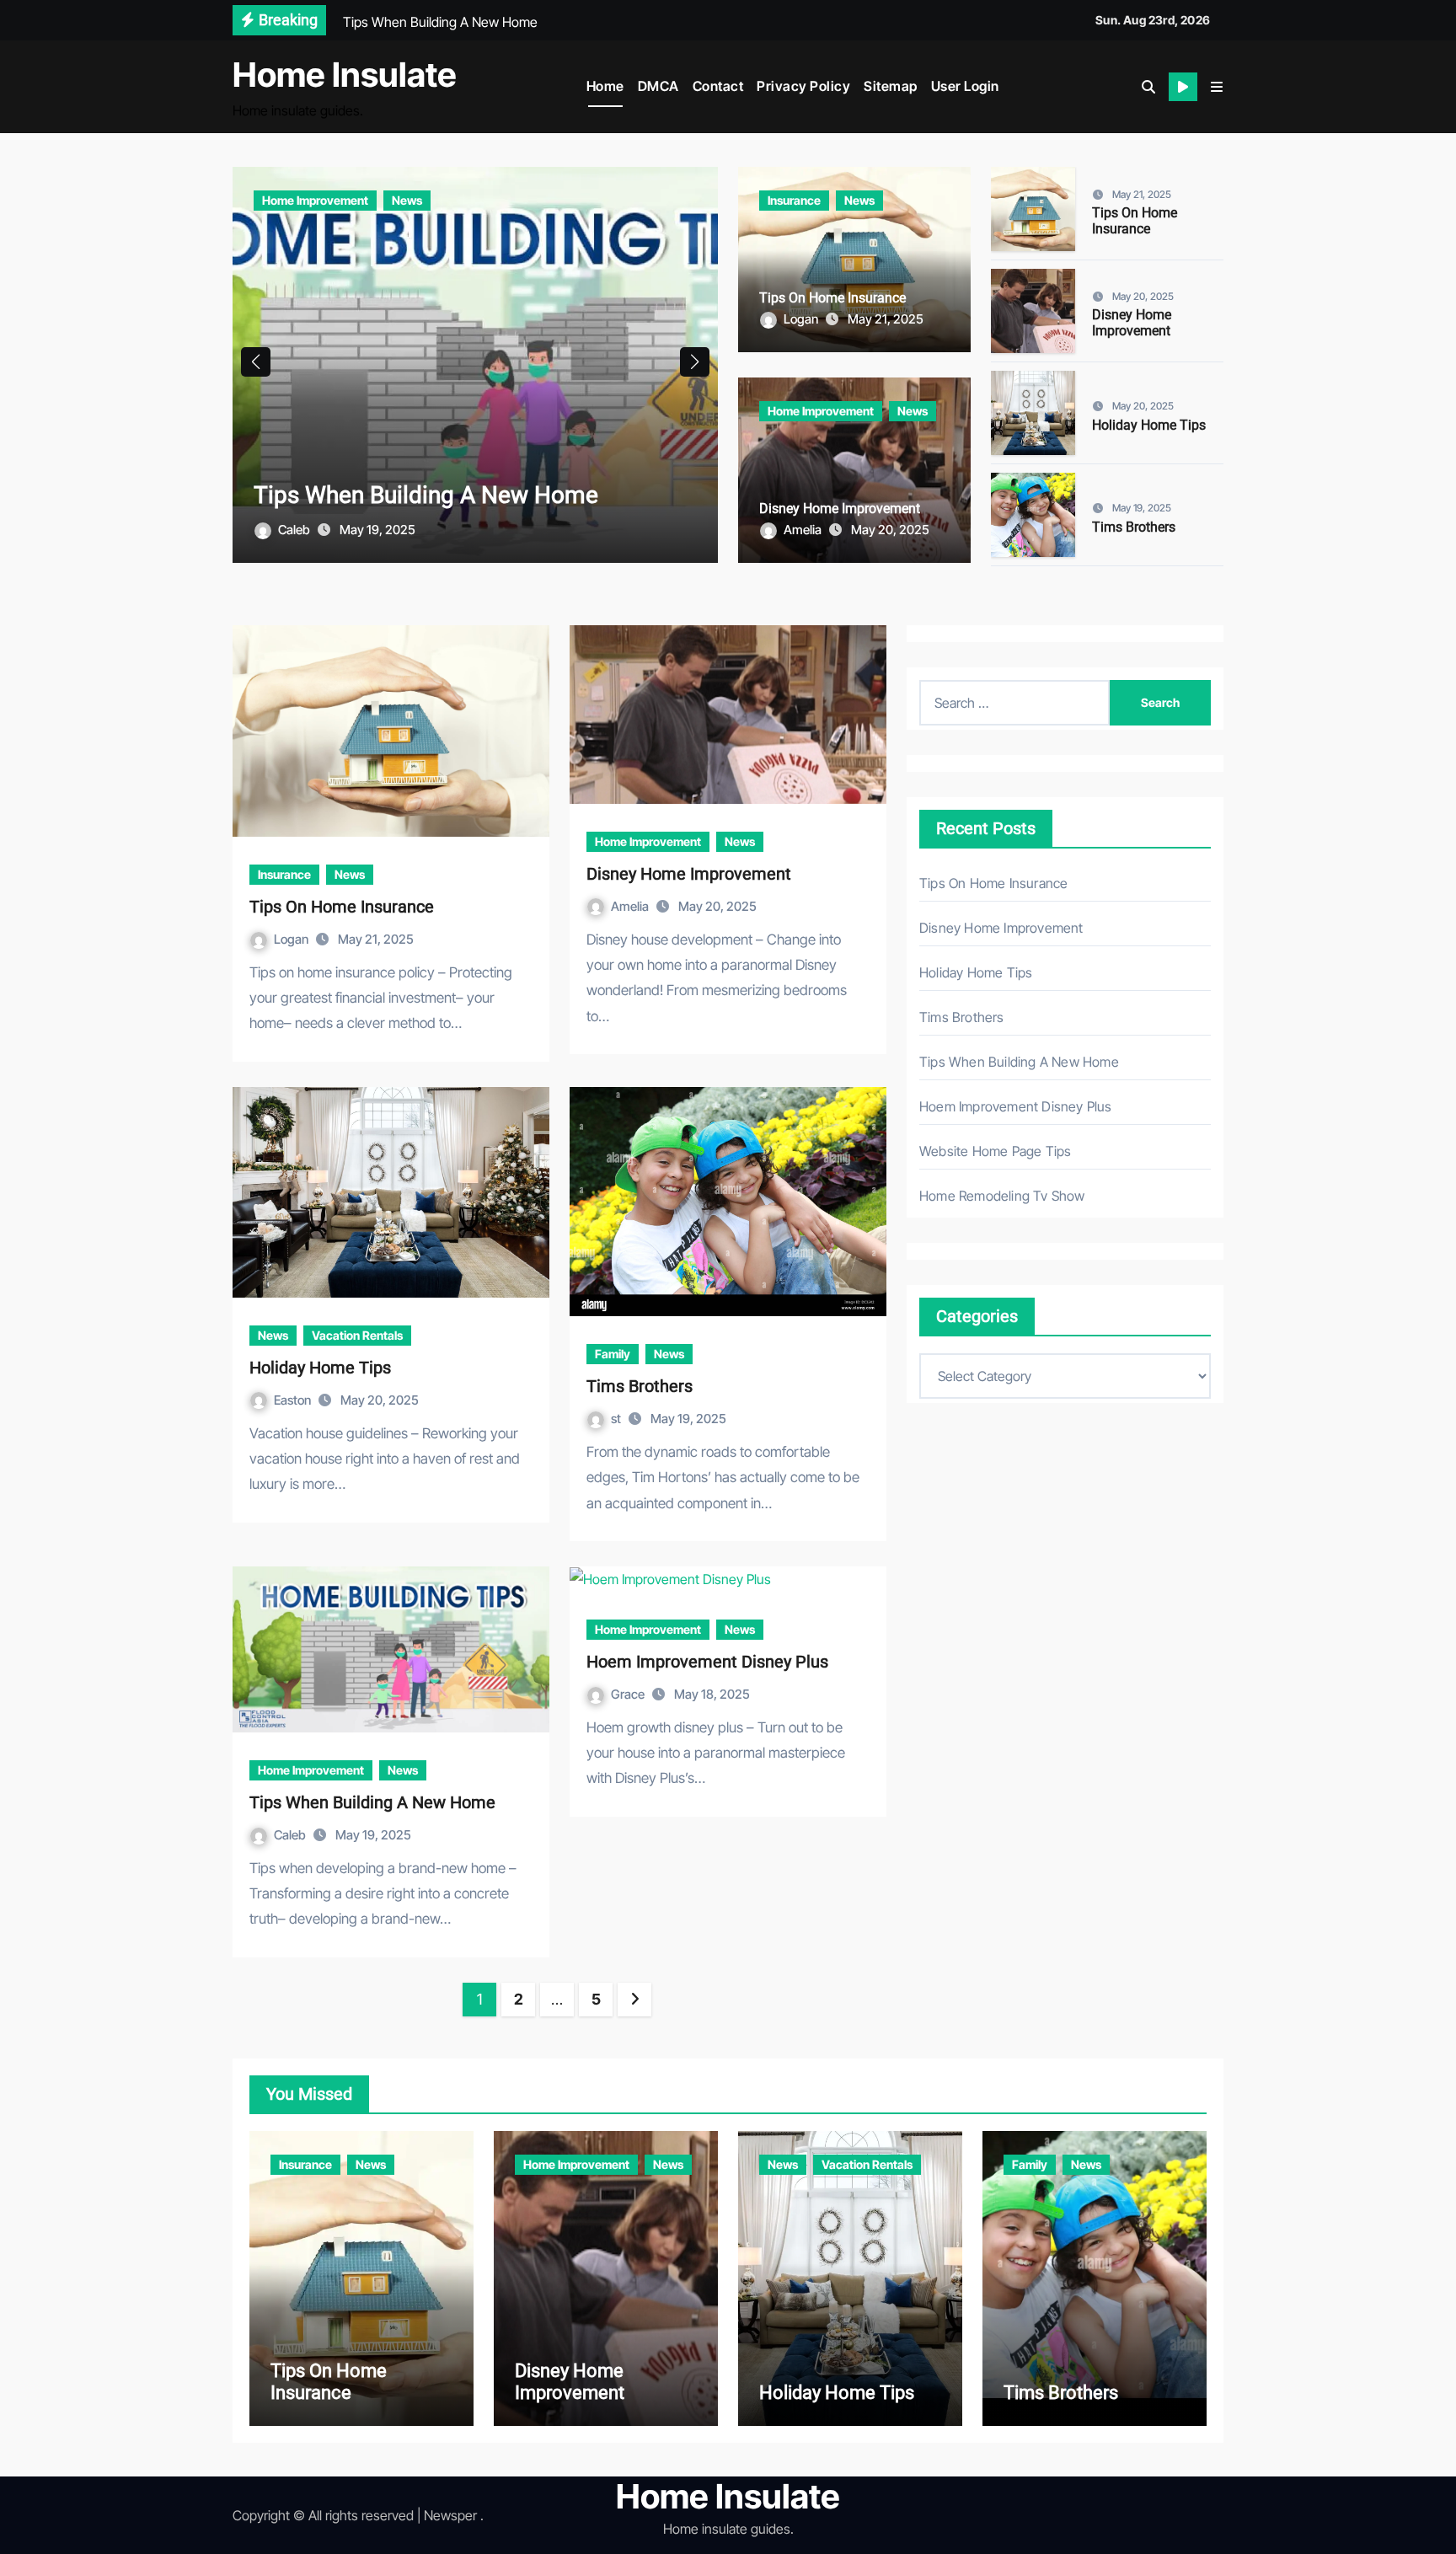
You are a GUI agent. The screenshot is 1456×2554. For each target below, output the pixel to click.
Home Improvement (821, 411)
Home (605, 86)
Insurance (289, 200)
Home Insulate (345, 75)
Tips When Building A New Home (372, 1802)
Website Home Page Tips (995, 1151)
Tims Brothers (1134, 527)
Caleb (291, 1835)
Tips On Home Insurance (382, 495)
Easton (294, 1400)
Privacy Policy (803, 86)
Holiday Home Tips (1149, 425)
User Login (965, 86)
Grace (629, 1694)
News (354, 200)
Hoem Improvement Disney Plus (707, 1662)
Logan (297, 530)
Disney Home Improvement (840, 509)
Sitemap (891, 86)
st (617, 1419)
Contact (718, 86)
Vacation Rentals (357, 1335)
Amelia (804, 530)
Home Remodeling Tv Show (1002, 1196)
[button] (1217, 87)
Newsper (450, 2515)
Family (613, 1354)
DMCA (658, 86)
